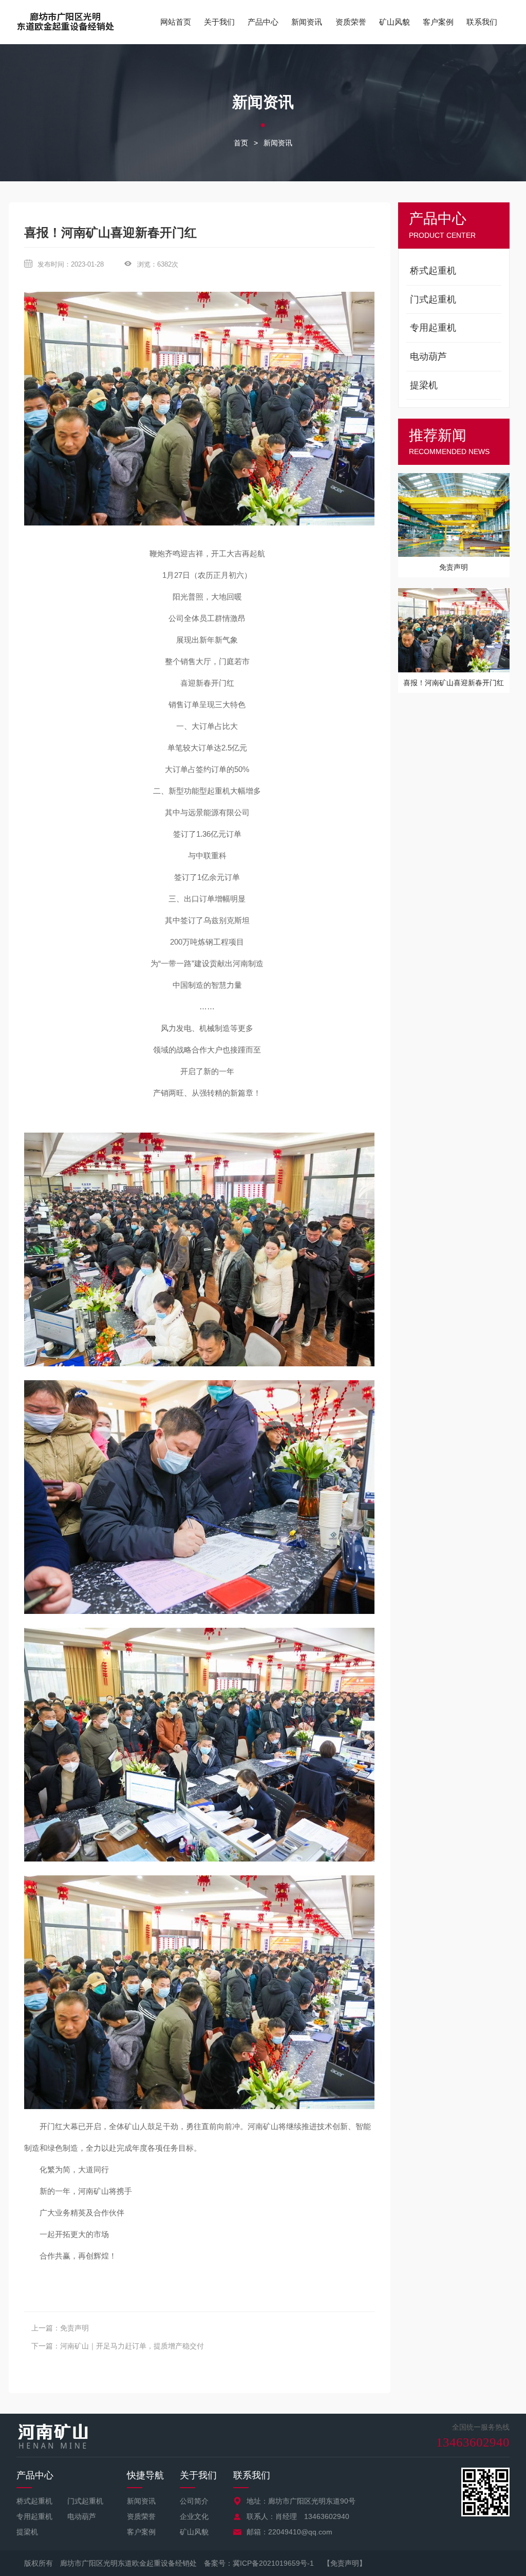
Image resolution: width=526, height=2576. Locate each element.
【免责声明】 (345, 2563)
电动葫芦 (82, 2516)
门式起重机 (85, 2501)
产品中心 (263, 22)
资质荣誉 (351, 22)
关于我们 (219, 22)
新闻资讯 (307, 22)
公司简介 (194, 2501)
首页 (241, 143)
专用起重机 (34, 2516)
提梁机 (27, 2532)
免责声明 (74, 2328)
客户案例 (438, 22)
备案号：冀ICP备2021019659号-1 (259, 2563)
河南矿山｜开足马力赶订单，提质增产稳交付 (132, 2346)
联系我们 (482, 22)
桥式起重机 (34, 2501)
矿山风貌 (394, 22)
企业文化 (194, 2516)
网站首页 (176, 22)
